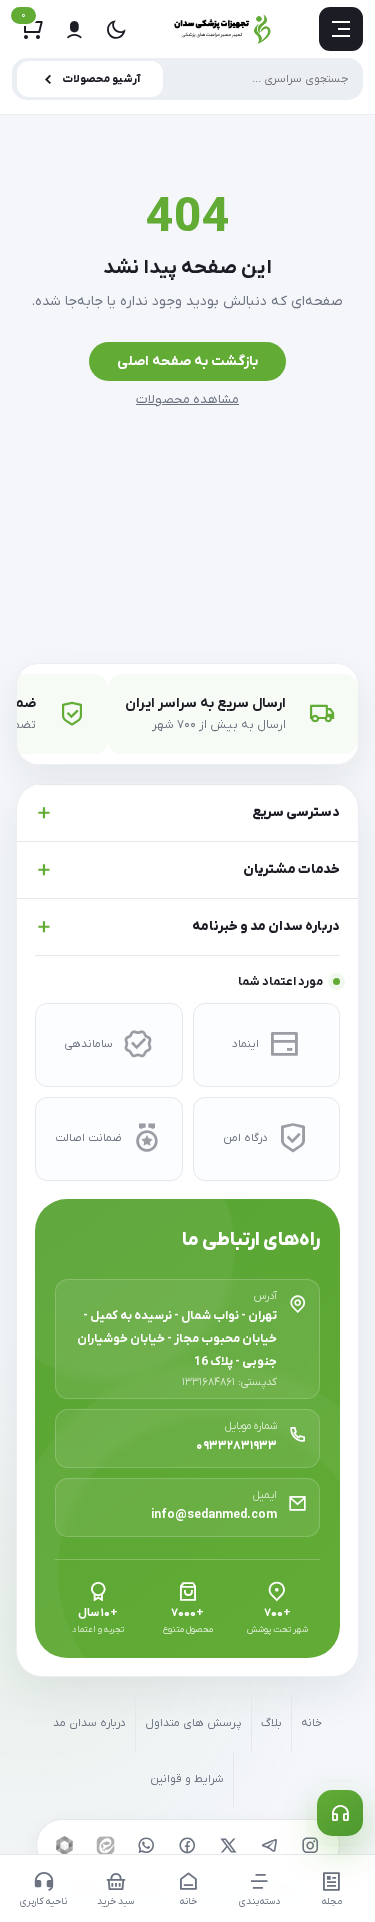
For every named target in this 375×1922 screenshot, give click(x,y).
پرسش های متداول (193, 1723)
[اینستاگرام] (311, 1845)
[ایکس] (229, 1845)
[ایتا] (106, 1845)
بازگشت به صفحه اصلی (187, 361)
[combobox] (187, 79)
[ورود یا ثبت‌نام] (74, 29)
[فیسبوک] (188, 1845)
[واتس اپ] (147, 1845)
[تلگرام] (270, 1845)
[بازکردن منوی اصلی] (341, 29)
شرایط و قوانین (187, 1779)
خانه (311, 1723)
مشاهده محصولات (187, 399)
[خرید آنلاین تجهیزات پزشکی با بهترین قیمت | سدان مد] (222, 29)
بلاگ (271, 1723)
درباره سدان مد (89, 1723)
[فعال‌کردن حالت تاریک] (116, 29)
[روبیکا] (65, 1845)
